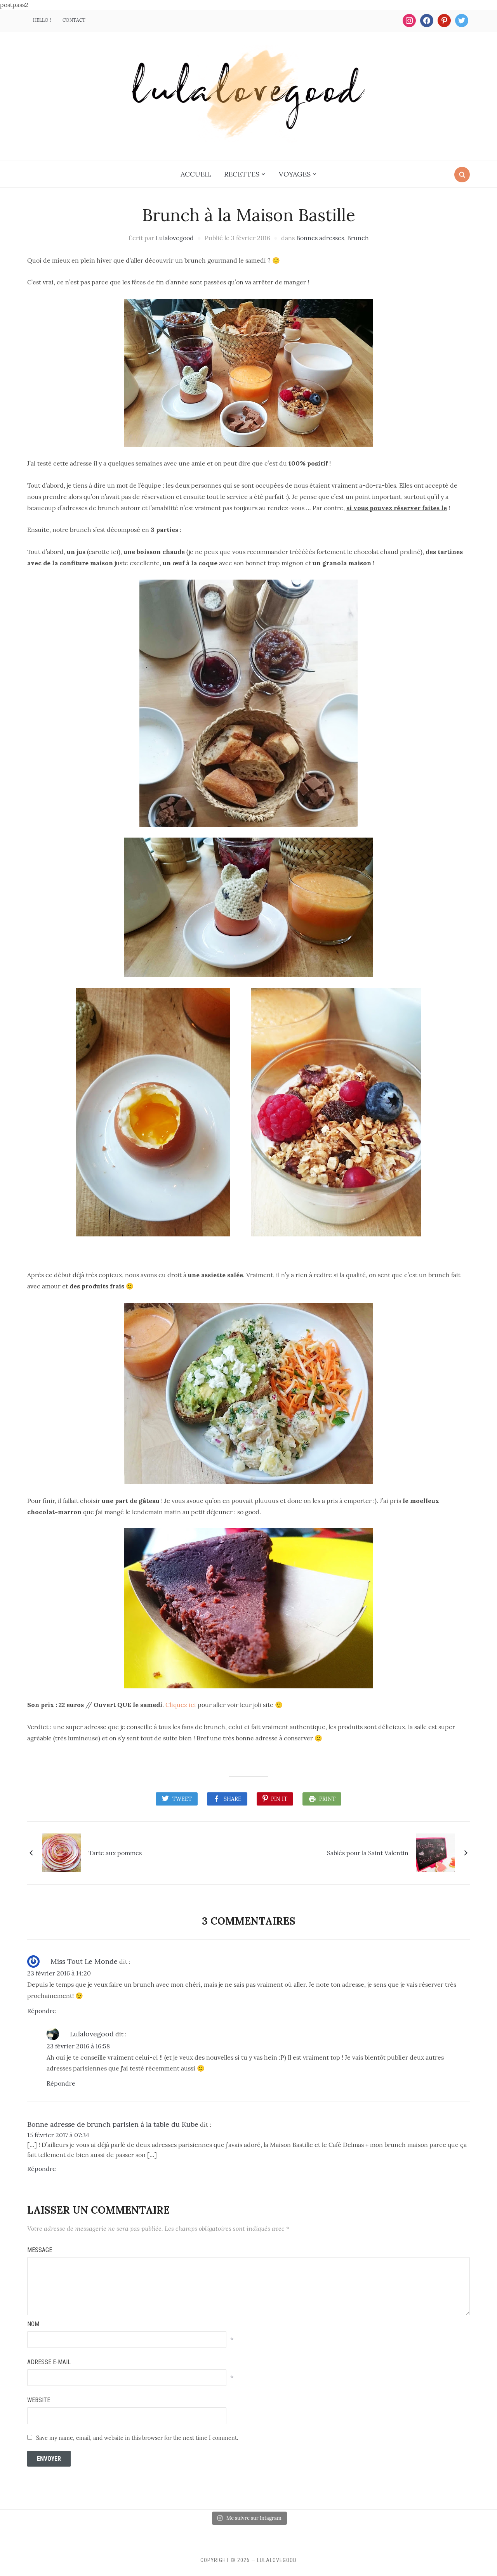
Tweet (182, 1799)
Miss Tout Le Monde (84, 1961)
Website (39, 2400)
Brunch (358, 238)
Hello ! (42, 20)
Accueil (196, 174)
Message (40, 2250)
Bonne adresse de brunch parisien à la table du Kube (113, 2124)
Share (233, 1799)
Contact (74, 20)
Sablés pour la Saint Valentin (368, 1853)
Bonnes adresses (320, 238)
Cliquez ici (181, 1705)
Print (327, 1799)
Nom (33, 2324)
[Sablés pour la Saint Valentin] (435, 1852)
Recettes (242, 174)
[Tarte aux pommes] (62, 1852)
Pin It (279, 1799)
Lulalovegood (175, 238)
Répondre (42, 2011)
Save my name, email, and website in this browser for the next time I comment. (137, 2438)
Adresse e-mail (49, 2362)
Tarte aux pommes (115, 1853)
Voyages (295, 174)
